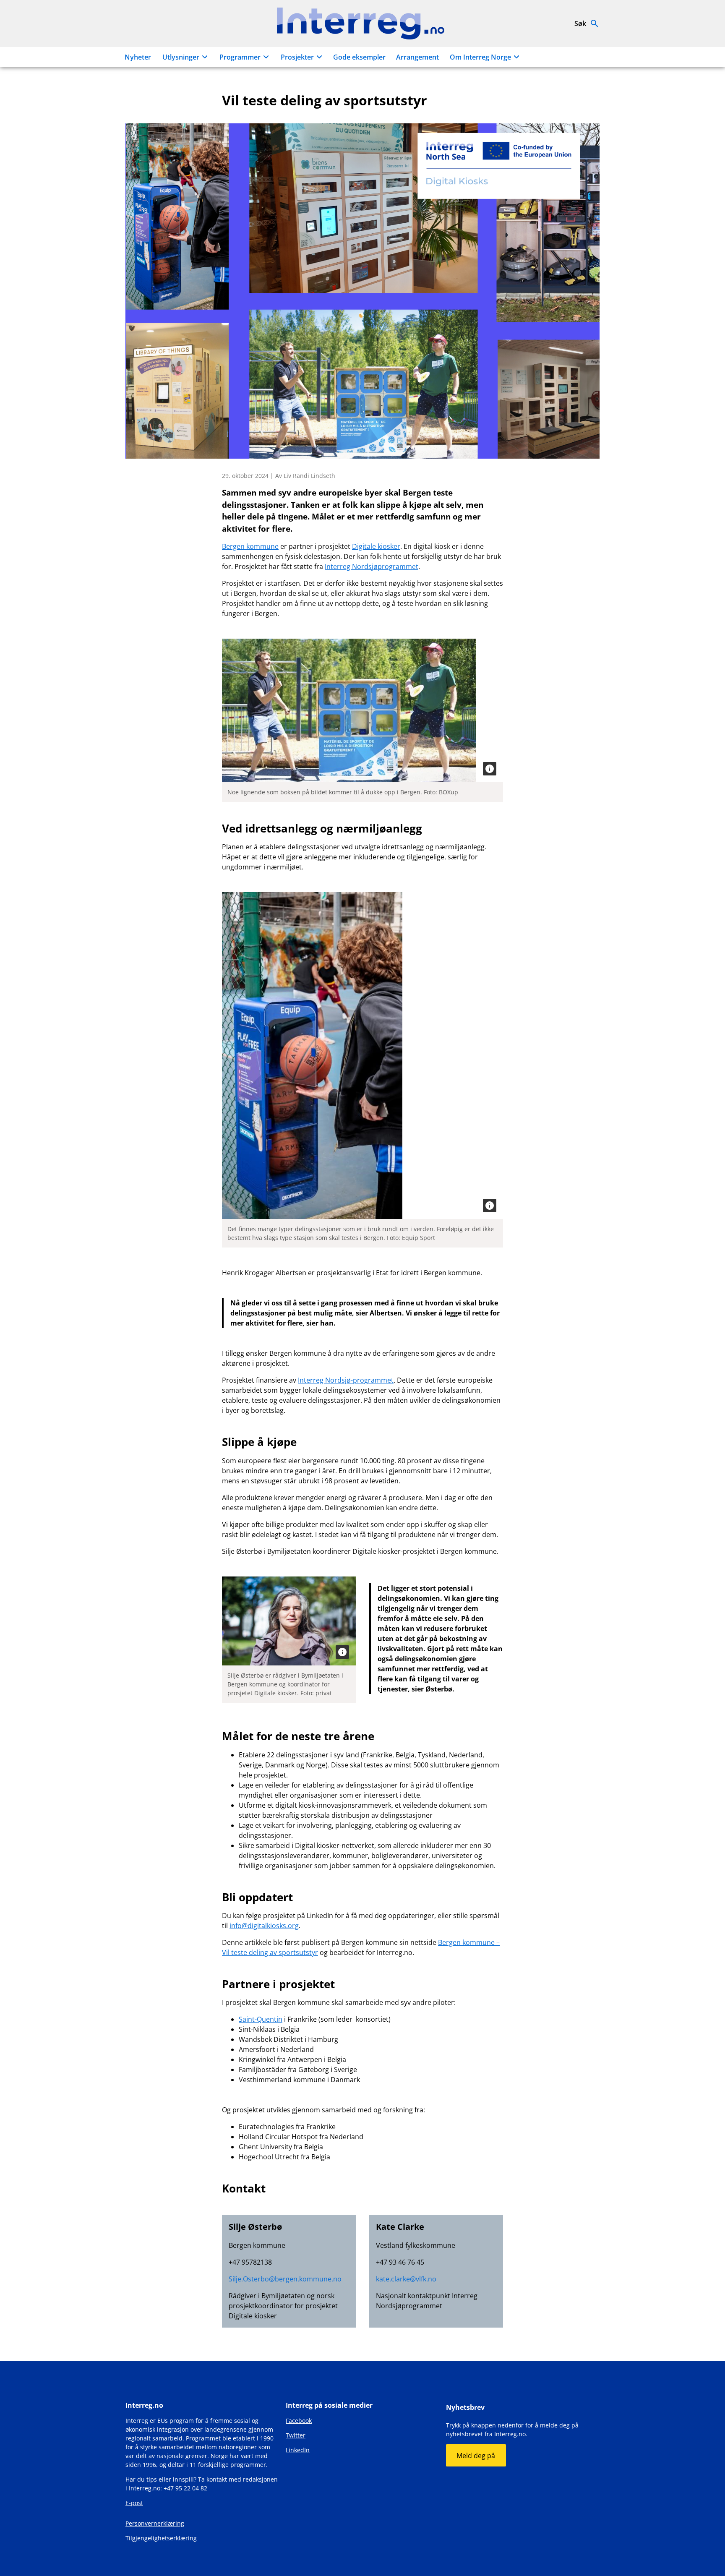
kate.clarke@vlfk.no (406, 2279)
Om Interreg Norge (480, 57)
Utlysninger (181, 57)
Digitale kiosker (376, 546)
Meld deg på (476, 2456)
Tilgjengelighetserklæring (161, 2538)
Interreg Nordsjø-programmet (346, 1380)
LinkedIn (298, 2450)
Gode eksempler (359, 57)
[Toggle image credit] (490, 769)
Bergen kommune (250, 546)
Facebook (299, 2421)
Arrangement (417, 57)
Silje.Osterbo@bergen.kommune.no (285, 2279)
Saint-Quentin (261, 2019)
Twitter (296, 2435)
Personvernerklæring (155, 2523)
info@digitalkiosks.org (264, 1926)
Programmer (240, 57)
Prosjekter (297, 57)
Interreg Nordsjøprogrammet (372, 566)
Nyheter (138, 57)
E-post (134, 2503)
